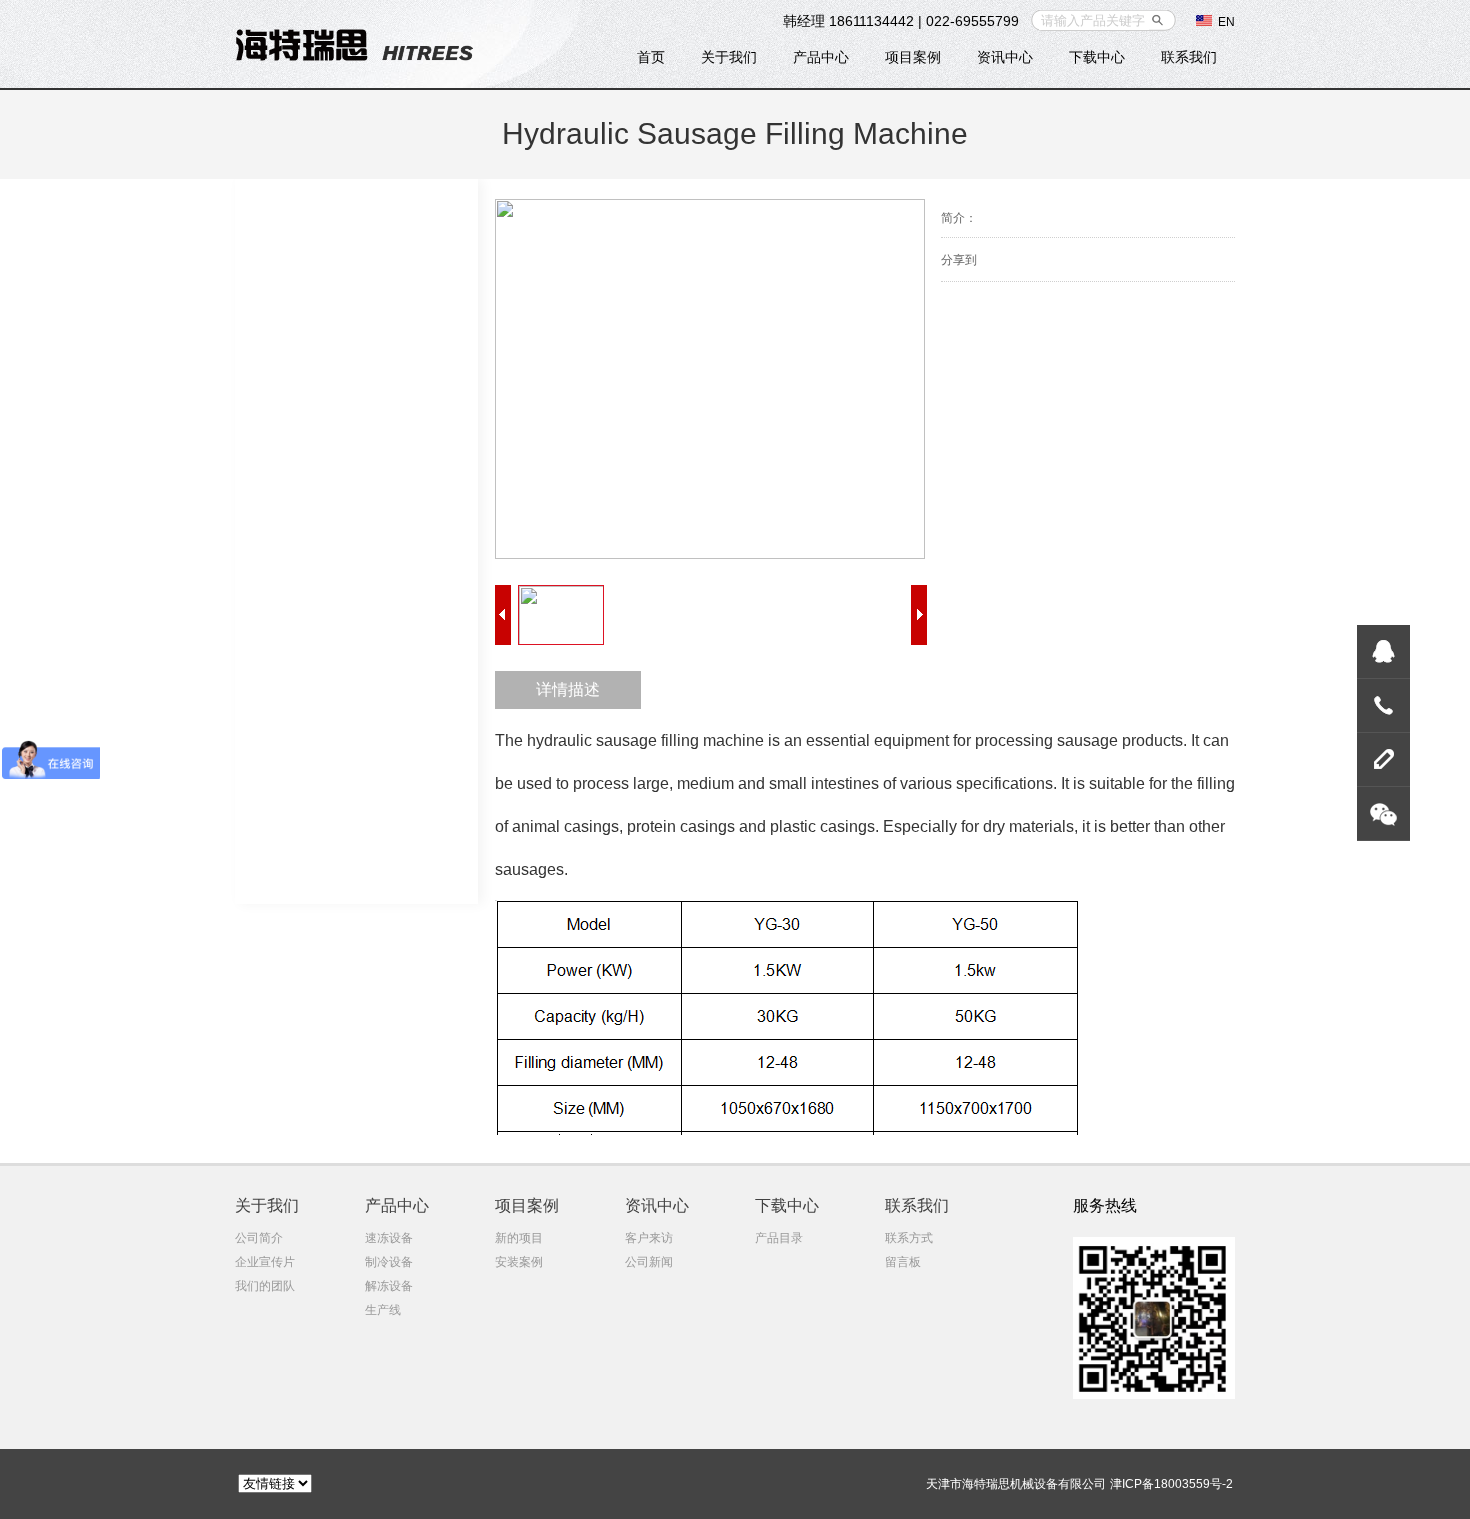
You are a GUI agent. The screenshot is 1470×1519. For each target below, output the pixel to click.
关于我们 (729, 57)
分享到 (959, 260)
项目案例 (913, 57)
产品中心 (821, 57)
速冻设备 (389, 1238)
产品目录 (779, 1238)
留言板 (903, 1262)
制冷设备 (389, 1262)
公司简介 (259, 1238)
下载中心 (1097, 57)
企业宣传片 (265, 1262)
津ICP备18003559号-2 (1171, 1484)
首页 (651, 57)
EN (1223, 22)
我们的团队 (265, 1286)
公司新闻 (649, 1262)
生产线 (383, 1310)
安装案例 (519, 1262)
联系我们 (1189, 57)
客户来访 (649, 1238)
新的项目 (519, 1238)
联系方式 (909, 1238)
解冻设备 (389, 1286)
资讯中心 (1005, 57)
